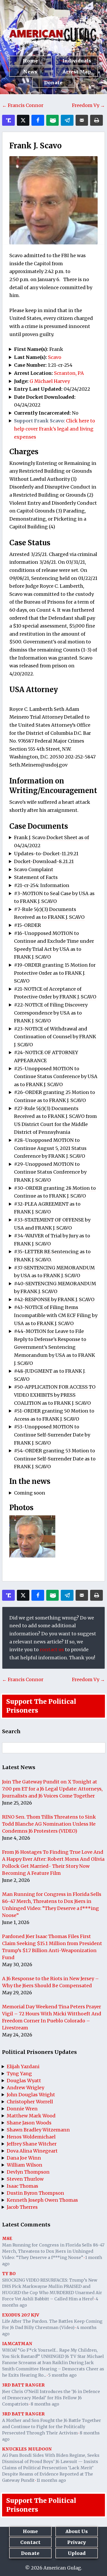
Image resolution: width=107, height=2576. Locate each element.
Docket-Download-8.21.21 (44, 861)
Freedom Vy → (88, 105)
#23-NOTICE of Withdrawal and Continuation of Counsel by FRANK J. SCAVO (55, 1037)
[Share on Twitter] (23, 120)
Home (30, 61)
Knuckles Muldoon (27, 2449)
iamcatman (17, 2344)
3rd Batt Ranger (23, 2385)
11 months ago (51, 2480)
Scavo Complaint (34, 869)
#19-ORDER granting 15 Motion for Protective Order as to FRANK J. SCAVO (55, 973)
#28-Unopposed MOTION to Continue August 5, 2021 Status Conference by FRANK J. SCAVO (50, 1148)
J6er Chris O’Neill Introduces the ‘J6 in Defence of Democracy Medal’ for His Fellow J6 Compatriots (51, 2398)
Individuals (77, 61)
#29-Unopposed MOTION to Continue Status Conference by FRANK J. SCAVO (50, 1172)
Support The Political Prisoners (41, 1706)
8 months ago (45, 2404)
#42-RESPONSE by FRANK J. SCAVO (54, 1299)
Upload (77, 2553)
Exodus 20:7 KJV (21, 2315)
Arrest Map (77, 72)
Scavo (55, 357)
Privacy (77, 2542)
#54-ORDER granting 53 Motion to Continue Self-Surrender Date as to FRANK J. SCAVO (55, 1459)
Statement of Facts (36, 877)
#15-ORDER (28, 925)
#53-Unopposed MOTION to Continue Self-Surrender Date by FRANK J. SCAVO (52, 1435)
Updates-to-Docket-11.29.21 (46, 854)
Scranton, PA (69, 373)
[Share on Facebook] (38, 120)
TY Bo (9, 2274)
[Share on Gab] (53, 120)
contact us (52, 1650)
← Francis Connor (23, 105)
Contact (30, 2542)
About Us (77, 2531)
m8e (7, 2238)
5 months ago (62, 2375)
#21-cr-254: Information (42, 885)
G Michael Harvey (50, 381)
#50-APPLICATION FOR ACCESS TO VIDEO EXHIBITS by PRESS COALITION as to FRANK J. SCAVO (55, 1395)
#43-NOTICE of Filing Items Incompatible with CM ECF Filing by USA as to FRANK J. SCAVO (56, 1315)
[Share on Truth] (8, 120)
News (30, 72)
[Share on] (67, 120)
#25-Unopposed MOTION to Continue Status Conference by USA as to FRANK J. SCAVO (56, 1077)
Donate (53, 83)
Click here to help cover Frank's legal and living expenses (55, 429)
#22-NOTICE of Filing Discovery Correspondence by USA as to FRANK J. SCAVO (51, 1013)
